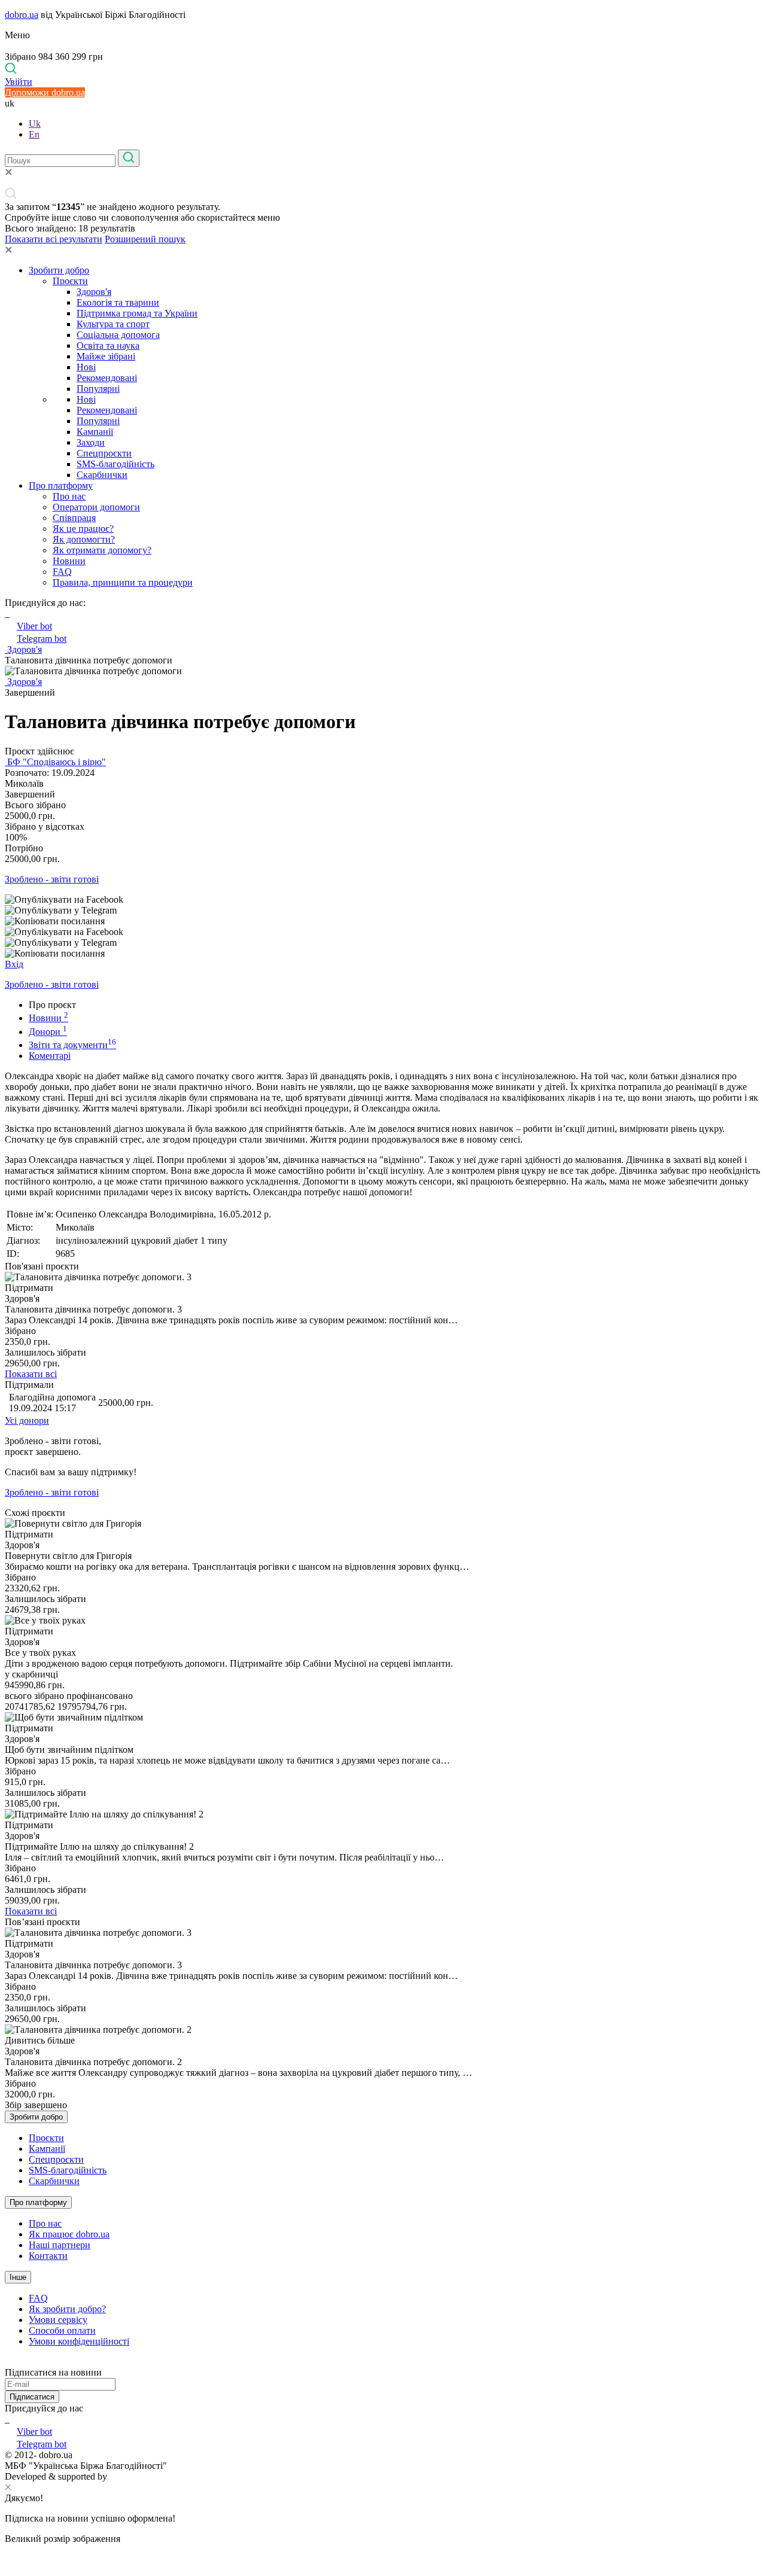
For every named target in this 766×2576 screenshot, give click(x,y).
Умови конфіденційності (79, 2341)
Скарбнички (102, 475)
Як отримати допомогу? (102, 550)
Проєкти (70, 281)
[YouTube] (8, 2419)
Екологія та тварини (118, 302)
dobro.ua (22, 15)
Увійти (19, 82)
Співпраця (74, 518)
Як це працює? (83, 529)
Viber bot (34, 626)
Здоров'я (94, 292)
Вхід (14, 964)
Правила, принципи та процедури (123, 582)
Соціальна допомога (118, 335)
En (34, 134)
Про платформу (61, 485)
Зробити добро (59, 270)
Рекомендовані (107, 378)
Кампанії (95, 432)
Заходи (91, 442)
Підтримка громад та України (137, 313)
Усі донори (27, 1421)
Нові (86, 367)
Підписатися (32, 2397)
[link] (383, 900)
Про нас (69, 496)
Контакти (48, 2256)
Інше (18, 2277)
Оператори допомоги (96, 507)
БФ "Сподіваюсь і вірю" (55, 762)
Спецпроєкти (104, 453)
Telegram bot (42, 639)
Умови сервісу (58, 2320)
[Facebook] (6, 2419)
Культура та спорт (113, 324)
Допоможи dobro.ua (45, 92)
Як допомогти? (84, 539)
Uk (35, 124)
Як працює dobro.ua (69, 2234)
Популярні (98, 389)
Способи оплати (62, 2330)
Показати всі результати (54, 239)
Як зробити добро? (67, 2309)
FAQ (62, 572)
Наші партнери (60, 2245)
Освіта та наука (108, 345)
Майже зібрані (106, 356)
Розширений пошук (145, 239)
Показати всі (31, 1374)
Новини (69, 561)
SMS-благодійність (115, 464)
